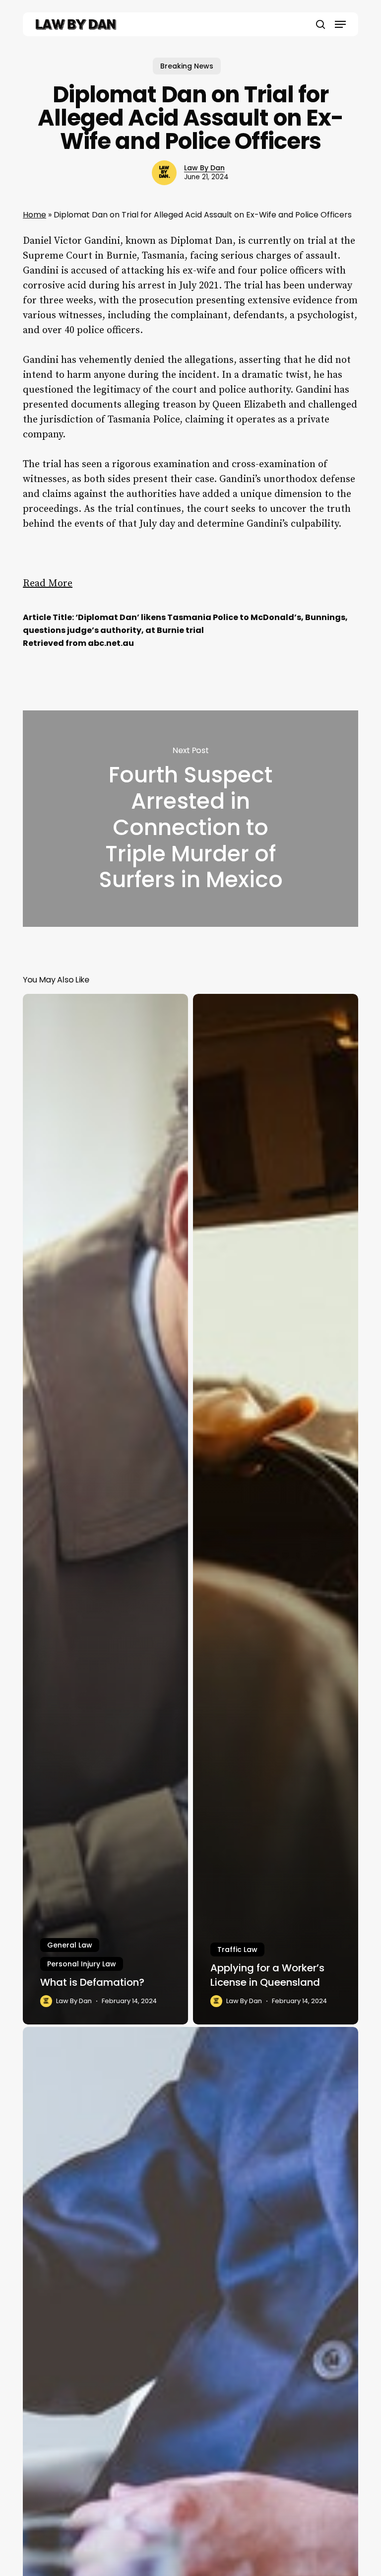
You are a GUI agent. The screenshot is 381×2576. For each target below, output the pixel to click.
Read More (48, 584)
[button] (340, 24)
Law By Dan (204, 168)
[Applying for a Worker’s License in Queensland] (276, 1509)
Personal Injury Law (82, 1964)
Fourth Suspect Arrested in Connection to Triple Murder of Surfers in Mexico (190, 819)
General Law (70, 1945)
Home (34, 215)
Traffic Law (237, 1949)
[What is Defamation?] (105, 1509)
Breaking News (187, 66)
